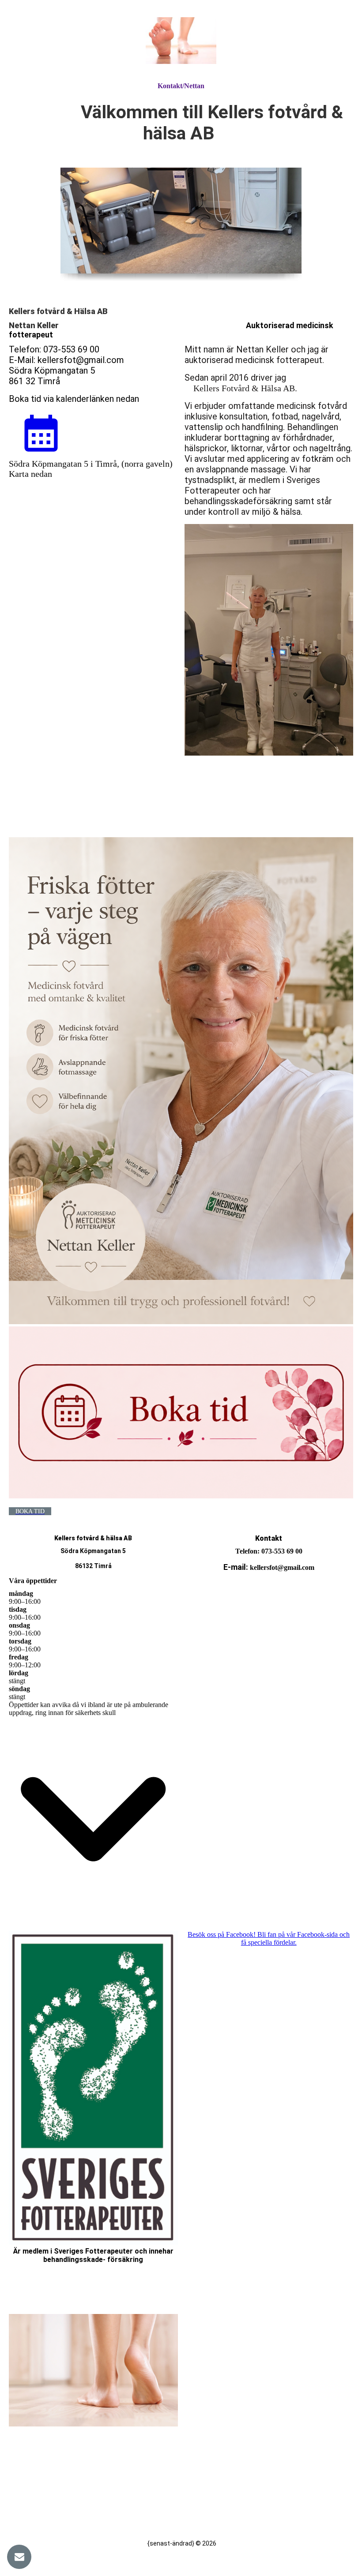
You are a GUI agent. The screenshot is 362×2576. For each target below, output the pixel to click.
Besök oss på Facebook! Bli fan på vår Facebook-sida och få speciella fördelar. (269, 1938)
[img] (181, 41)
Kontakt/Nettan (181, 86)
